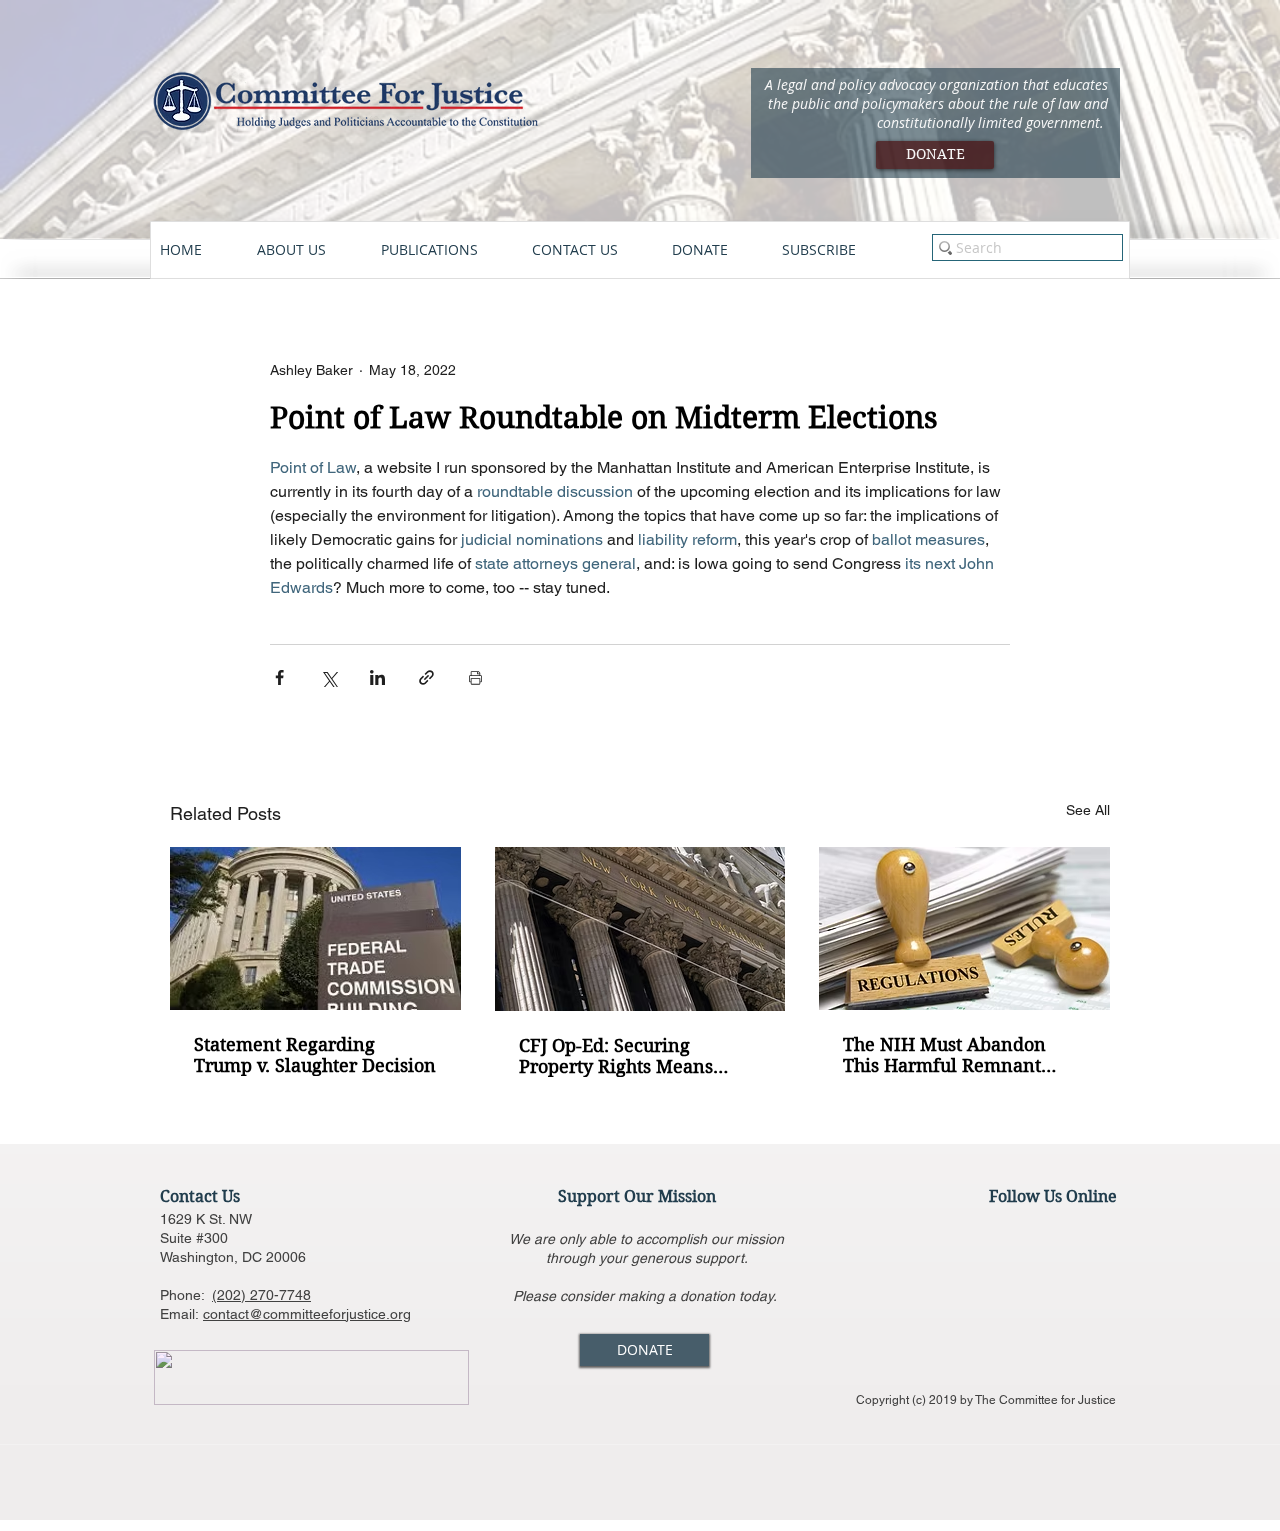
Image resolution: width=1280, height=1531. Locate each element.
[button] (309, 250)
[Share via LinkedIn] (377, 677)
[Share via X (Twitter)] (328, 677)
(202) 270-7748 (261, 1295)
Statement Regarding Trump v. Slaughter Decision (315, 1055)
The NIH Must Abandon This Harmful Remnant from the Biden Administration (944, 1055)
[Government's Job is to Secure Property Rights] (640, 929)
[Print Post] (475, 677)
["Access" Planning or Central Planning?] (964, 928)
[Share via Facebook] (279, 677)
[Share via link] (426, 677)
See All (1088, 810)
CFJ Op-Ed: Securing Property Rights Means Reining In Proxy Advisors (631, 1056)
